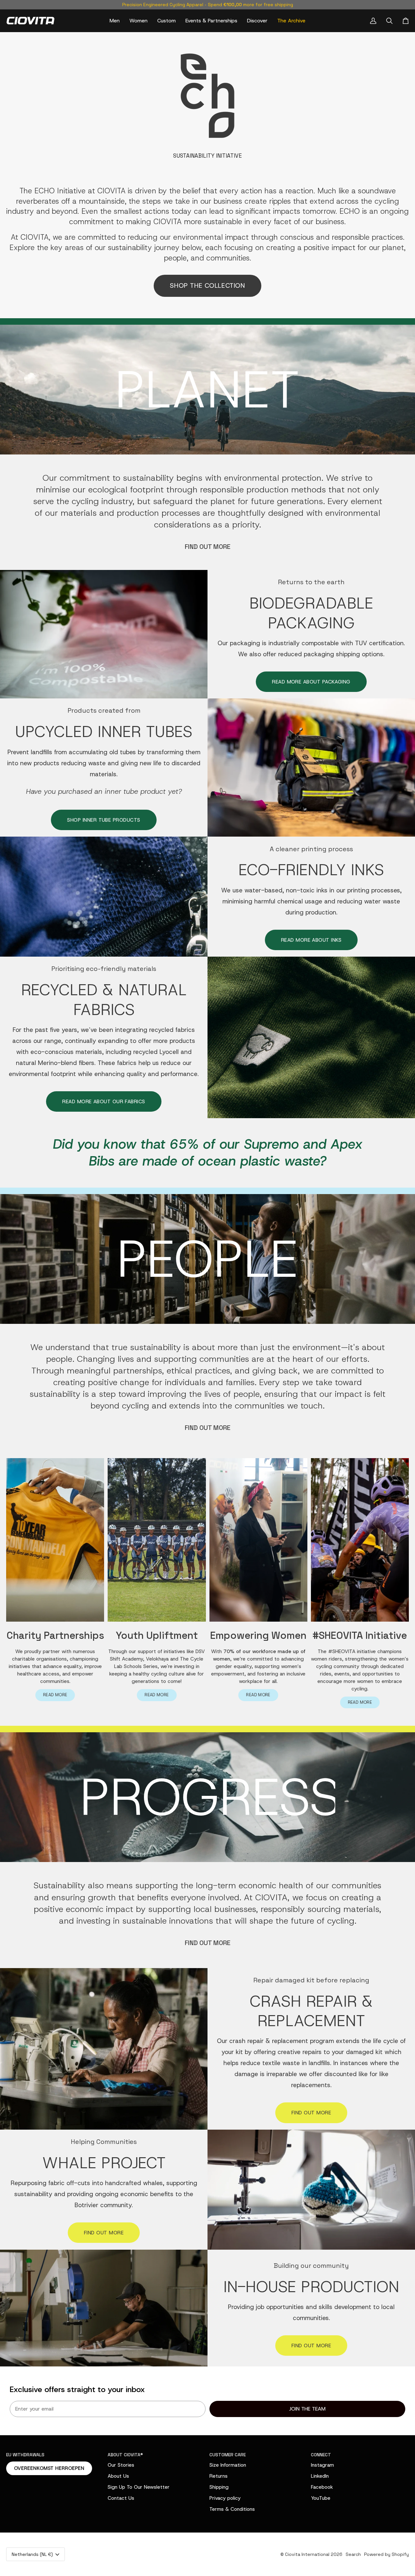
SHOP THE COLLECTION (207, 285)
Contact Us (121, 2498)
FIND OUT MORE (208, 547)
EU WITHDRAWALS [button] (25, 2455)
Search (353, 2554)
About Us (118, 2476)
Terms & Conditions (232, 2509)
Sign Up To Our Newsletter (139, 2487)
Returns (219, 2476)
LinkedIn (320, 2476)
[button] (115, 21)
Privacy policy (225, 2498)
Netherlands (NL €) (32, 2554)
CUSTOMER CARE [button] (228, 2455)
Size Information (228, 2465)
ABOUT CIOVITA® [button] (125, 2455)
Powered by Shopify (386, 2554)
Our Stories (121, 2465)
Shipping (219, 2487)
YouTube (321, 2498)
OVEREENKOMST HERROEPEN (49, 2468)
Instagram (322, 2465)
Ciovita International (307, 2554)
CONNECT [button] (321, 2455)
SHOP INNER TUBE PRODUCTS (104, 820)
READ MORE (55, 1695)
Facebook (322, 2487)
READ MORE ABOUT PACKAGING (311, 682)
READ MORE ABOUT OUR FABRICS (104, 1101)
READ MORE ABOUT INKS (311, 940)
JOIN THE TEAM (307, 2409)
